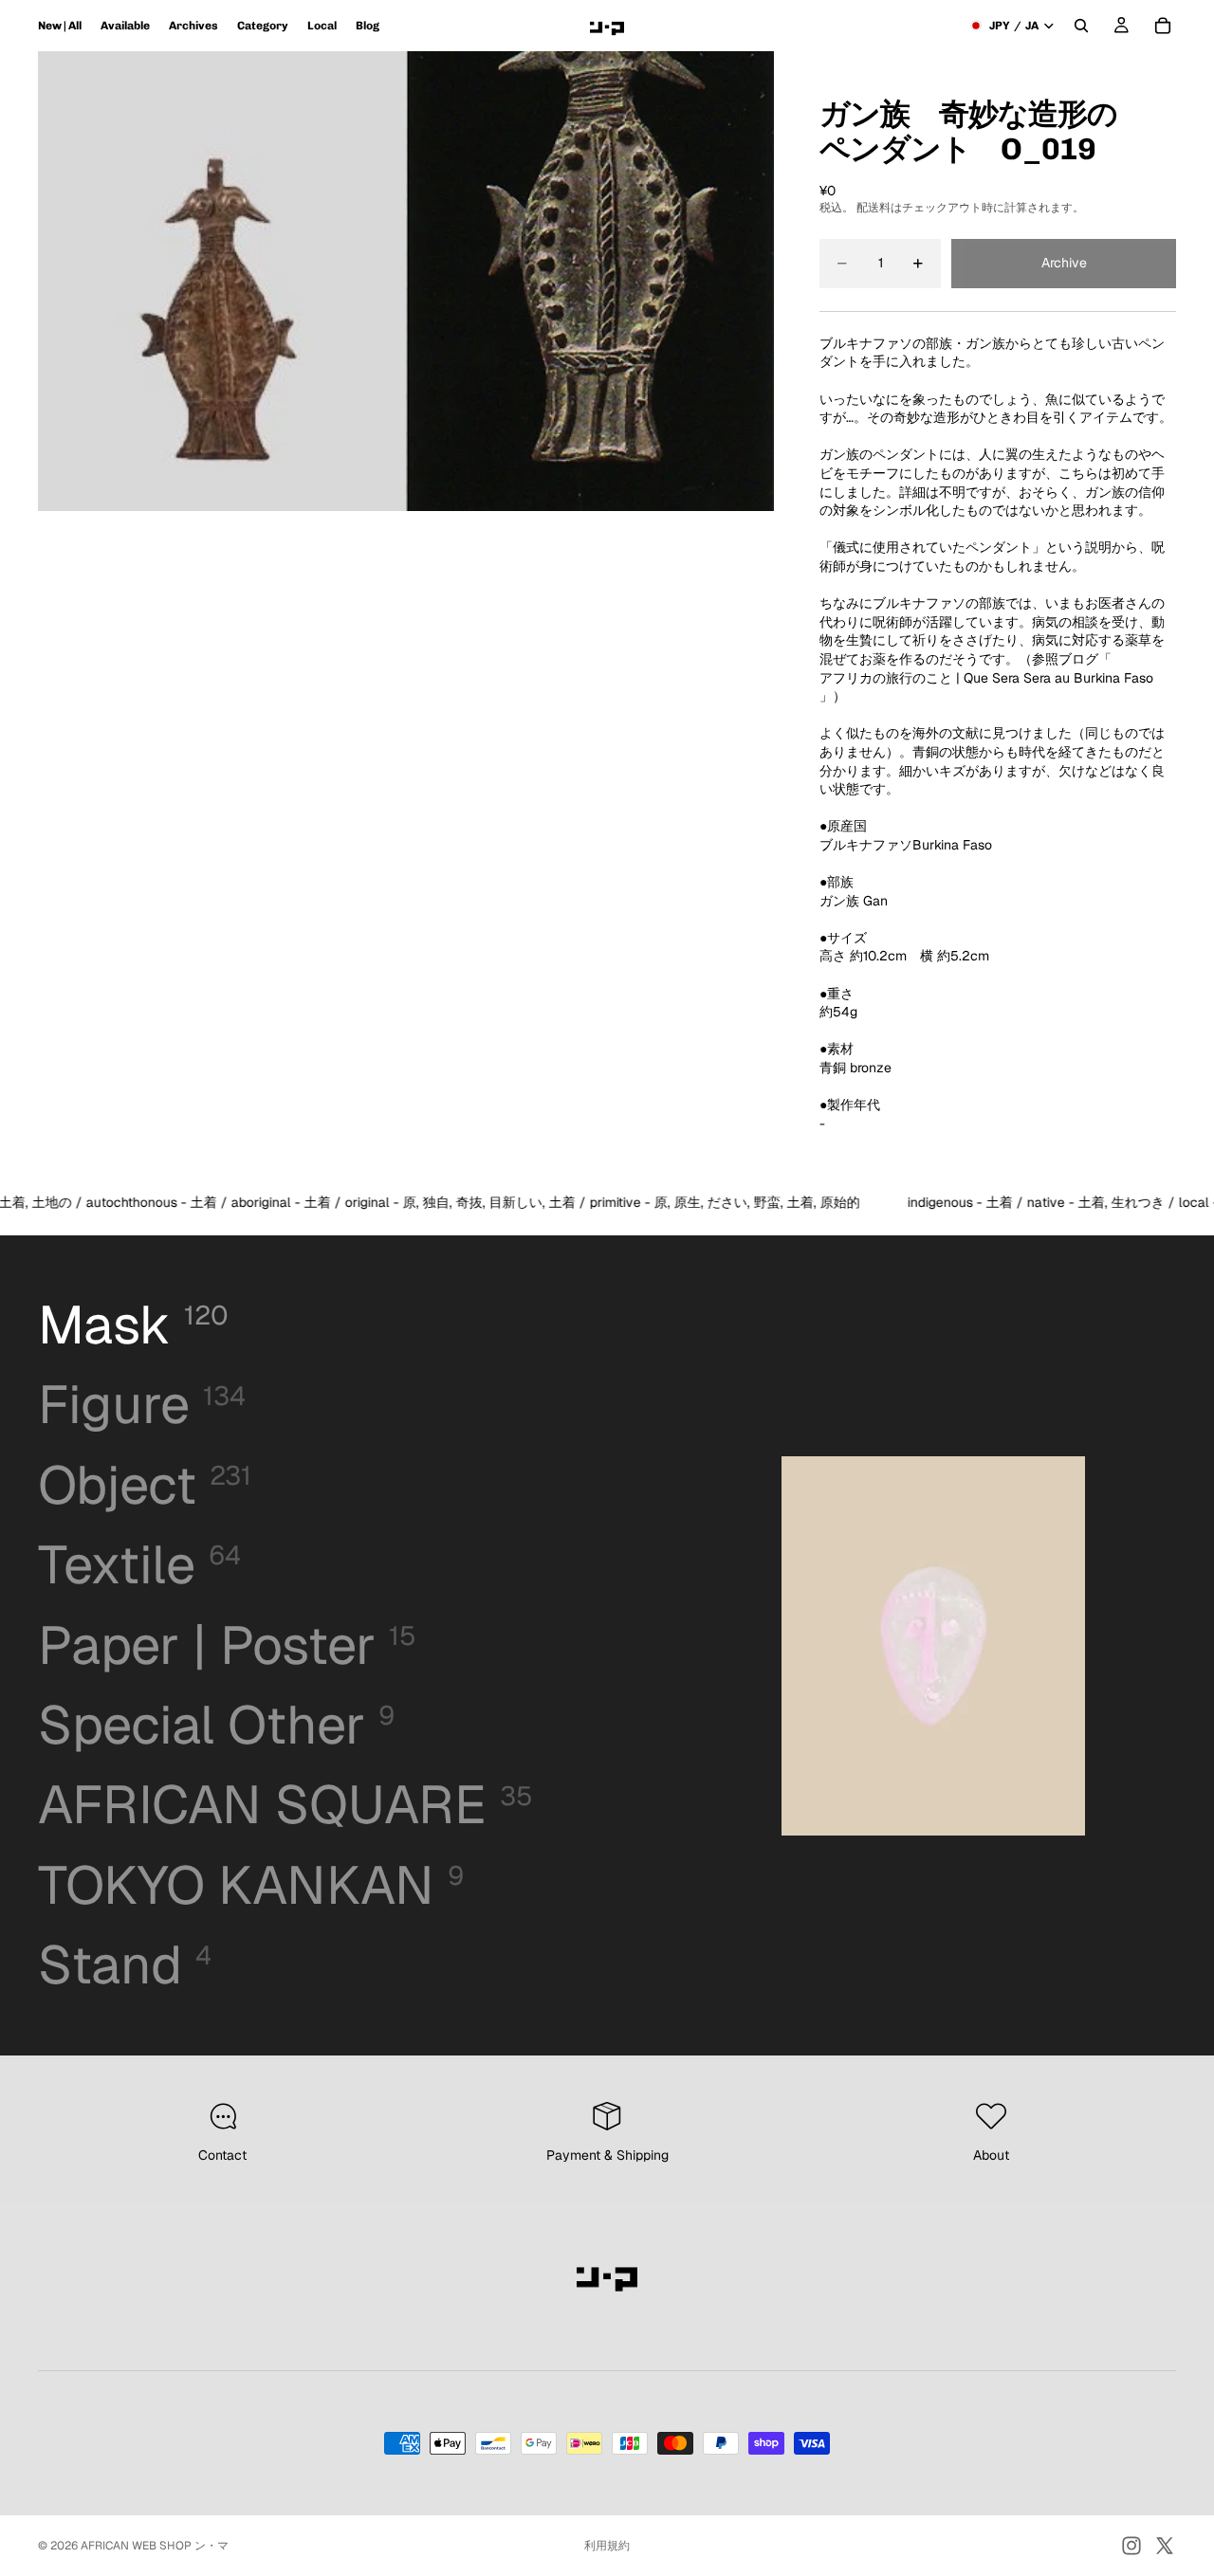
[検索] (1081, 26)
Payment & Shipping (607, 2155)
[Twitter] (1165, 2546)
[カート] (1163, 26)
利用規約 (607, 2546)
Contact (222, 2155)
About (991, 2155)
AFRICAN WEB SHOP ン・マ (155, 2546)
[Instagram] (1131, 2546)
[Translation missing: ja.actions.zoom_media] (222, 281)
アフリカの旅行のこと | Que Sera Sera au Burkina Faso (986, 678)
